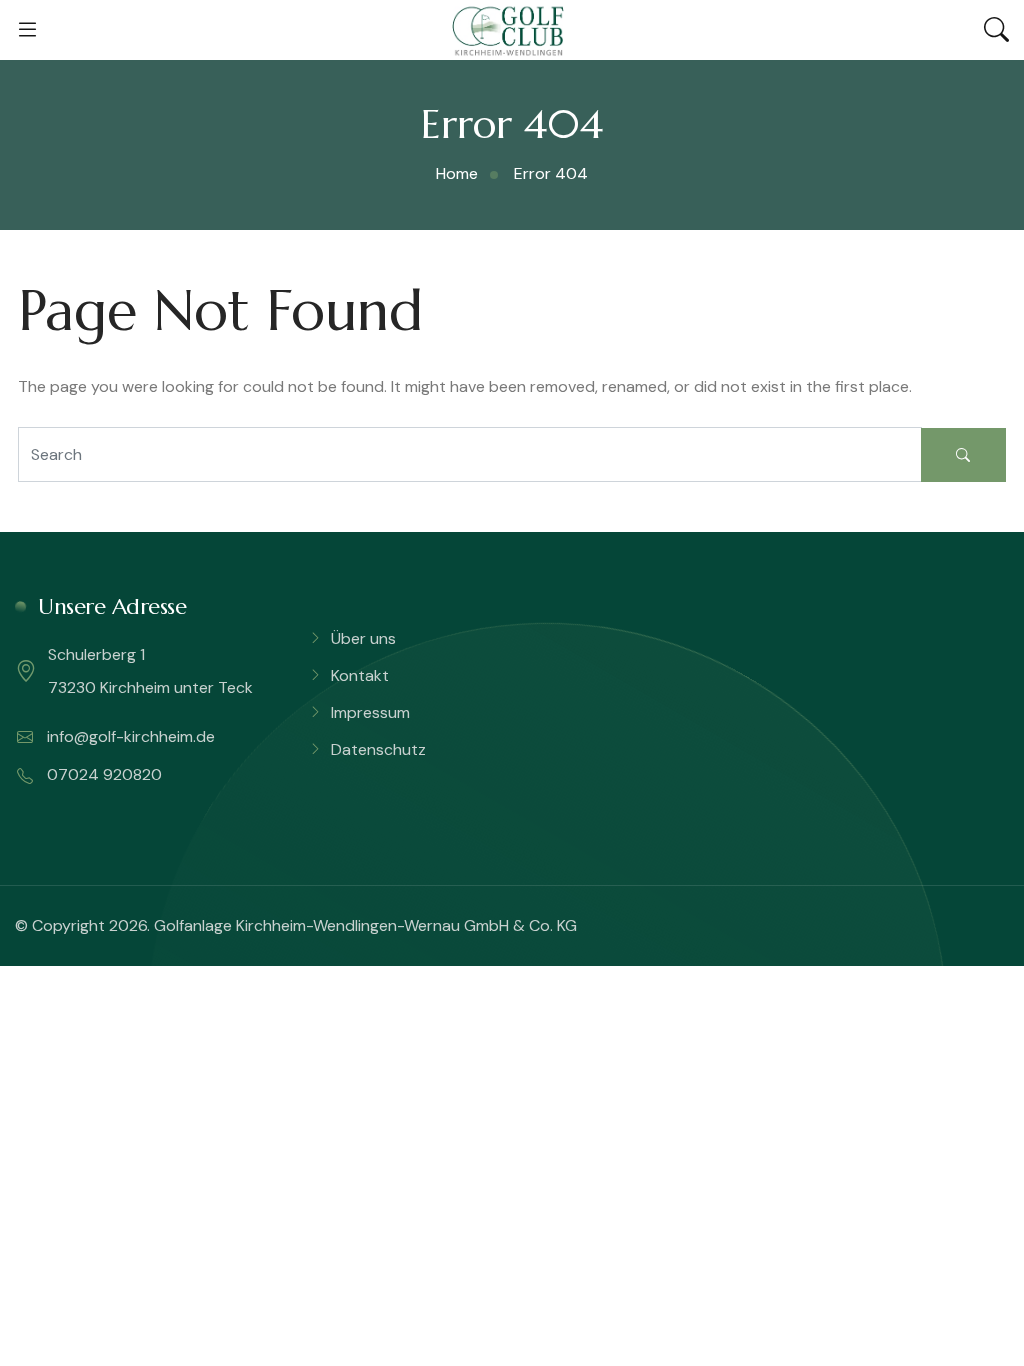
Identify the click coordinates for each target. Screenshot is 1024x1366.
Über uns (363, 638)
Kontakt (360, 675)
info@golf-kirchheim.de (129, 736)
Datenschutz (378, 749)
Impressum (370, 712)
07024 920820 (102, 774)
